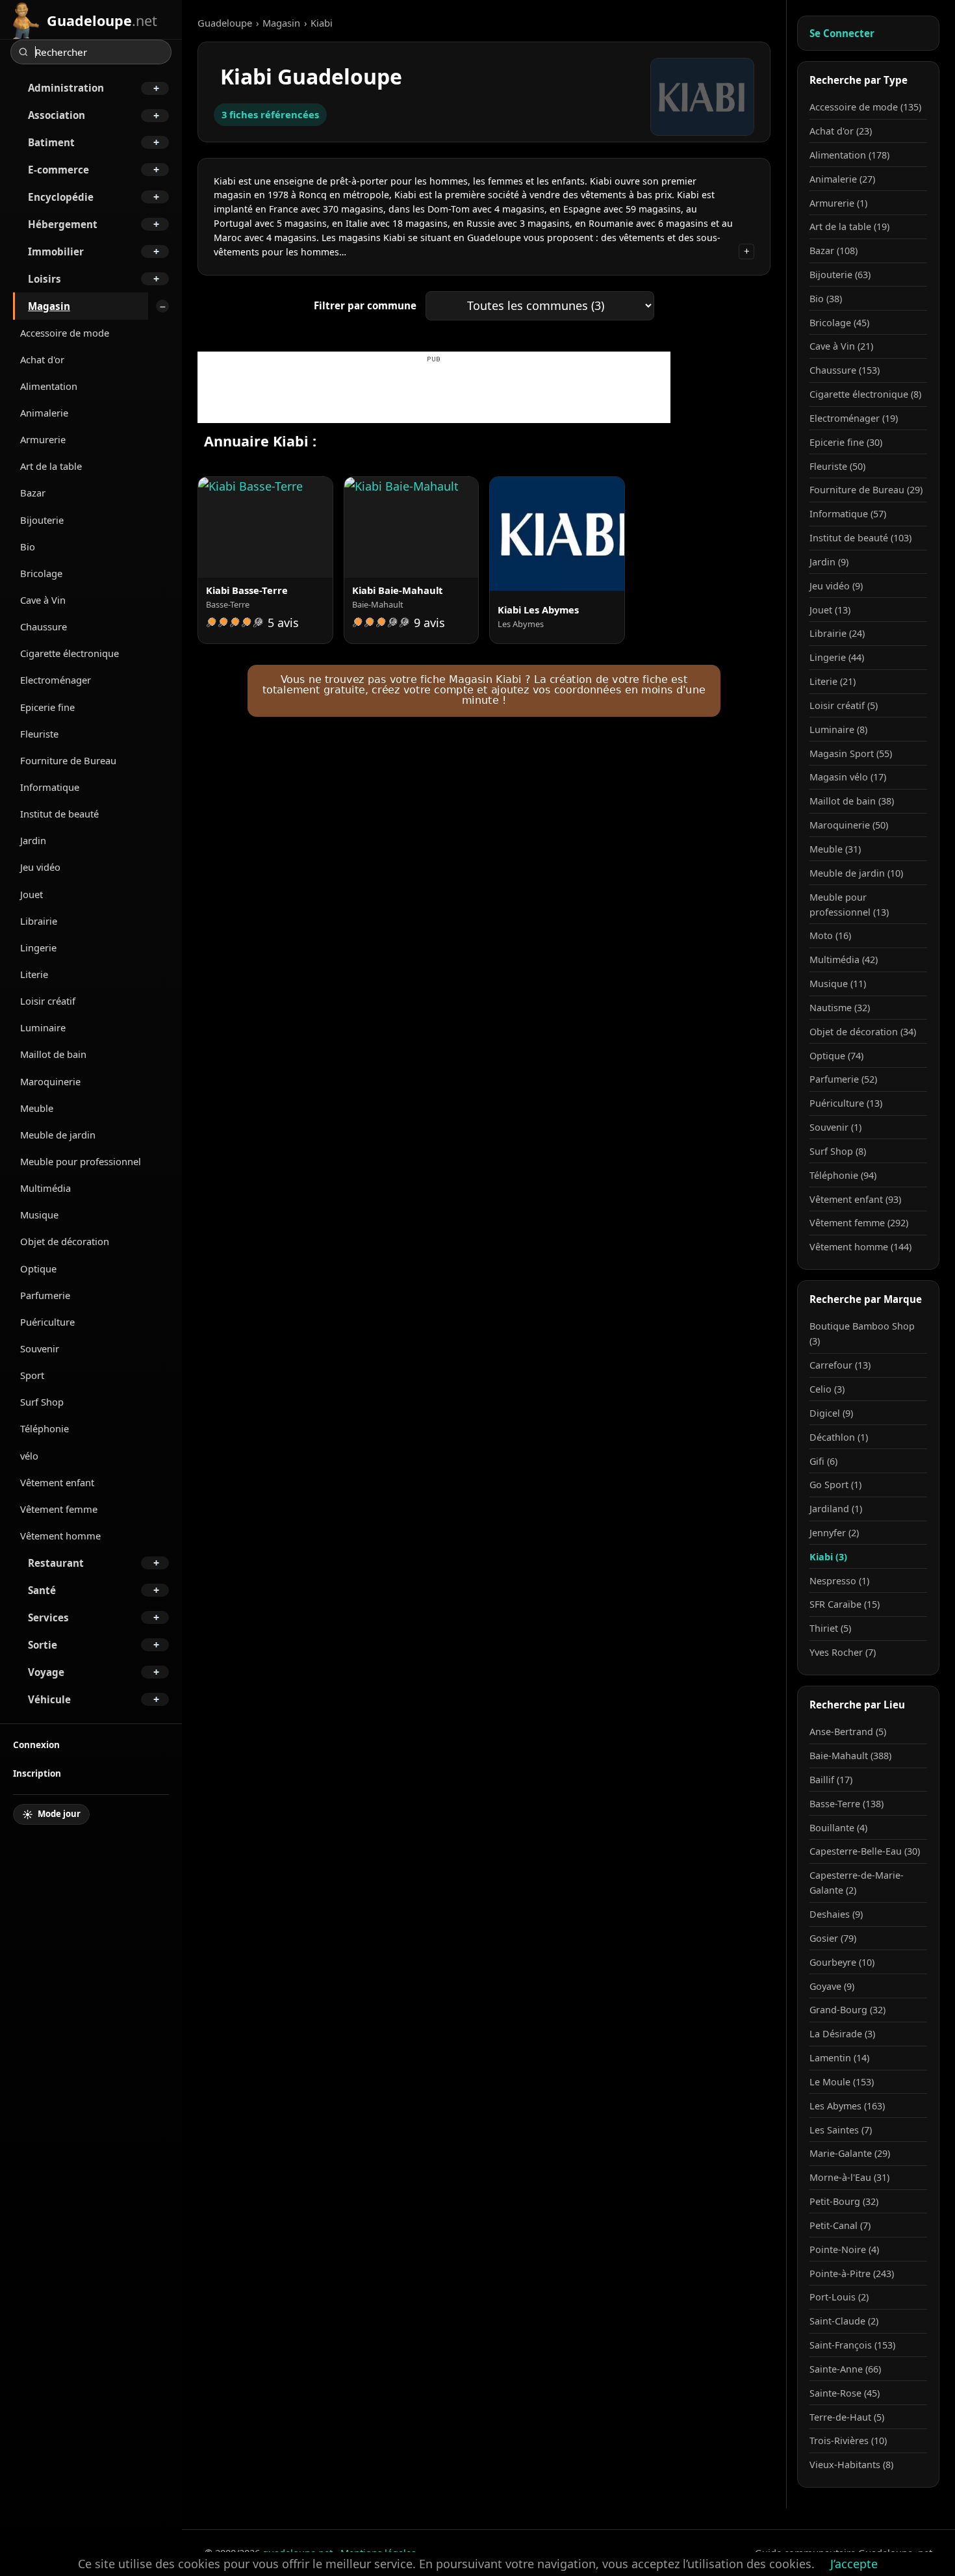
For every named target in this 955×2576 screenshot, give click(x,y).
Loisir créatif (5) (844, 705)
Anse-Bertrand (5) (848, 1732)
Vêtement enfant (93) (855, 1199)
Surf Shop (42, 1402)
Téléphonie (45, 1428)
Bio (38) (826, 299)
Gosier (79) (833, 1938)
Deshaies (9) (836, 1914)
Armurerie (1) (838, 203)
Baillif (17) (831, 1780)
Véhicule (49, 1699)
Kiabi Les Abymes (538, 610)
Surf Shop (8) (838, 1151)
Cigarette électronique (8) (865, 394)
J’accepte (854, 2564)
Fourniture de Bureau (68, 760)
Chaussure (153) (845, 370)
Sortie (43, 1645)
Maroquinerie (50, 1081)
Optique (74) (836, 1056)
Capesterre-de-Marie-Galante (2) (857, 1883)
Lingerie (38, 947)
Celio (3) (827, 1389)
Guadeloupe (225, 23)
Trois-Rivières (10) (848, 2441)
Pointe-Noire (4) (844, 2249)
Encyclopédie (61, 197)
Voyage (46, 1672)
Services (48, 1617)
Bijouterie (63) (840, 275)
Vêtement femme (59, 1509)
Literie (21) (833, 681)
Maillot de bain (53, 1054)
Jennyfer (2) (834, 1533)
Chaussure (44, 626)
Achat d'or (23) (841, 131)
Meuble (37, 1108)
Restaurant (56, 1563)
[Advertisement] (434, 394)
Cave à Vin (43, 600)
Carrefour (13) (840, 1365)
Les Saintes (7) (841, 2130)
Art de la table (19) (849, 226)
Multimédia (45, 1188)
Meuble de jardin (58, 1135)
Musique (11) (838, 984)
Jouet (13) (830, 610)
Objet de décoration (65, 1241)
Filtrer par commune (365, 305)
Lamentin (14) (839, 2058)
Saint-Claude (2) (844, 2321)
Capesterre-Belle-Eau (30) (865, 1851)
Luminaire (43, 1027)
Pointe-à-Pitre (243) (852, 2273)
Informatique (50, 787)
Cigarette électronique (70, 653)
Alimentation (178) (849, 155)
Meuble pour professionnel (81, 1161)
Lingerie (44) (837, 657)
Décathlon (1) (839, 1437)
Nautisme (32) (840, 1008)
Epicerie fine (47, 707)
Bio (28, 547)
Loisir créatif (48, 1001)
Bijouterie (42, 520)
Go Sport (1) (835, 1485)
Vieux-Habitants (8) (851, 2465)
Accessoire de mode (65, 333)
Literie (34, 974)
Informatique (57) (848, 514)
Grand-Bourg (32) (847, 2010)
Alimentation (49, 386)
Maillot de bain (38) (852, 801)
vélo (29, 1456)
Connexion (36, 1745)
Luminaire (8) (838, 729)
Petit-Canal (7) (840, 2225)
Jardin (33, 840)
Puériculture (47, 1322)
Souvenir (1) (835, 1127)
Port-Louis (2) (839, 2297)
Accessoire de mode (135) (865, 107)
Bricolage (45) (839, 323)
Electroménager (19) (854, 418)
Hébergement (63, 224)
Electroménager (56, 680)
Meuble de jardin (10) (856, 873)
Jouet (32, 894)
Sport (32, 1375)
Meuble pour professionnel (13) (849, 905)
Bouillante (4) (838, 1828)
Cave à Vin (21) (841, 346)
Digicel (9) (831, 1413)
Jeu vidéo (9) (836, 586)
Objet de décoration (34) (863, 1032)
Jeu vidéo (40, 867)
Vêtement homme (60, 1536)
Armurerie (43, 439)
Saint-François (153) (852, 2345)
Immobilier (56, 251)
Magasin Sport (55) (851, 753)
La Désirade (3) (842, 2034)
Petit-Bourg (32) (844, 2201)
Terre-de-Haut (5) (847, 2417)
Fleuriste (39, 734)
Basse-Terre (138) (847, 1804)
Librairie (39, 921)
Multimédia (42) (844, 960)
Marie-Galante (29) (850, 2153)
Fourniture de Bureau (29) (866, 490)
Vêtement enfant (57, 1482)
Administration (66, 88)
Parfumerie (45, 1295)
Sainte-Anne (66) (845, 2369)
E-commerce (58, 170)
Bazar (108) (834, 251)
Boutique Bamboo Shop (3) (862, 1333)
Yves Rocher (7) (843, 1652)
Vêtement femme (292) (859, 1223)
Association (57, 115)
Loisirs (45, 279)
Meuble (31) (835, 849)
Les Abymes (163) (847, 2106)
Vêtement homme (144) (860, 1247)
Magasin (49, 306)
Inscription (37, 1773)
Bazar (33, 493)
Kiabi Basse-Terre (247, 590)
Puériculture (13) (846, 1103)
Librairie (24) (837, 633)
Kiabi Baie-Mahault (397, 590)
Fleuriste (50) (837, 466)
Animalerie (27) (842, 179)
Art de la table (51, 466)
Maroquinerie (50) (849, 825)
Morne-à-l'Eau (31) (849, 2177)
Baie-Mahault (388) (850, 1756)
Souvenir (40, 1348)
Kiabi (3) (828, 1557)
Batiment (51, 142)
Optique (38, 1269)
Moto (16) (830, 935)
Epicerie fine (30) (846, 442)
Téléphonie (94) (843, 1175)
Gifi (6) (823, 1461)
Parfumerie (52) (843, 1079)
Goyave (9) (832, 1986)
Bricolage (41, 573)
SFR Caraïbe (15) (845, 1604)
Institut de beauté (59, 814)
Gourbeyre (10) (842, 1962)
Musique (39, 1215)
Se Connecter (842, 33)
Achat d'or (42, 359)
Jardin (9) (829, 562)
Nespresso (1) (839, 1581)
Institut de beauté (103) (860, 538)
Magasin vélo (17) (848, 777)
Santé (42, 1590)
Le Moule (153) (842, 2082)
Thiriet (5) (830, 1628)
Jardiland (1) (836, 1509)
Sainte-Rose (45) (845, 2393)
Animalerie (44, 413)
